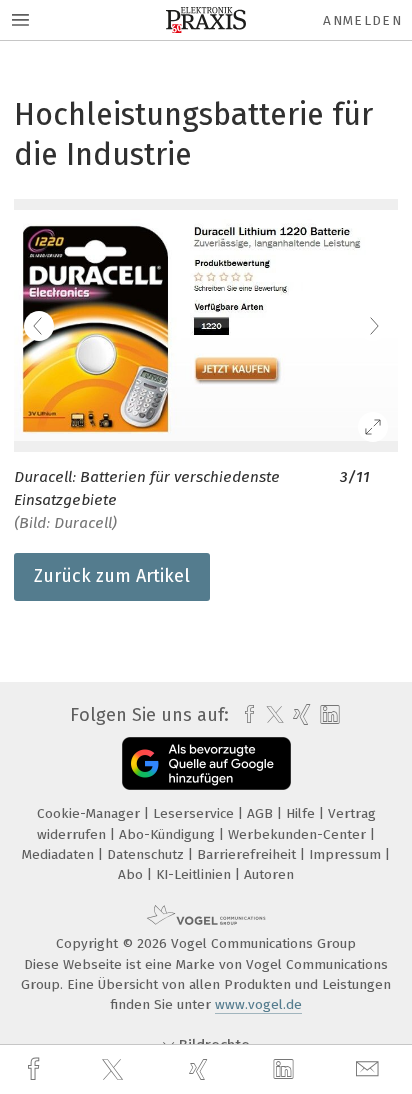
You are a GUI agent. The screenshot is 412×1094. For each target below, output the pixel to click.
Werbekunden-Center (299, 834)
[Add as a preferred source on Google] (206, 763)
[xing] (201, 1069)
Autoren (269, 874)
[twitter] (115, 1070)
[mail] (370, 1069)
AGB (262, 813)
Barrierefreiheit (248, 854)
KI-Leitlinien (195, 874)
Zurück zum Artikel (112, 576)
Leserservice (195, 813)
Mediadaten (60, 854)
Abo (132, 874)
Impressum (347, 854)
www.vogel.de (258, 1004)
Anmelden (362, 20)
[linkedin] (286, 1070)
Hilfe (302, 813)
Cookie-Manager (90, 813)
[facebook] (36, 1069)
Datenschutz (147, 854)
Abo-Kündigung (169, 834)
